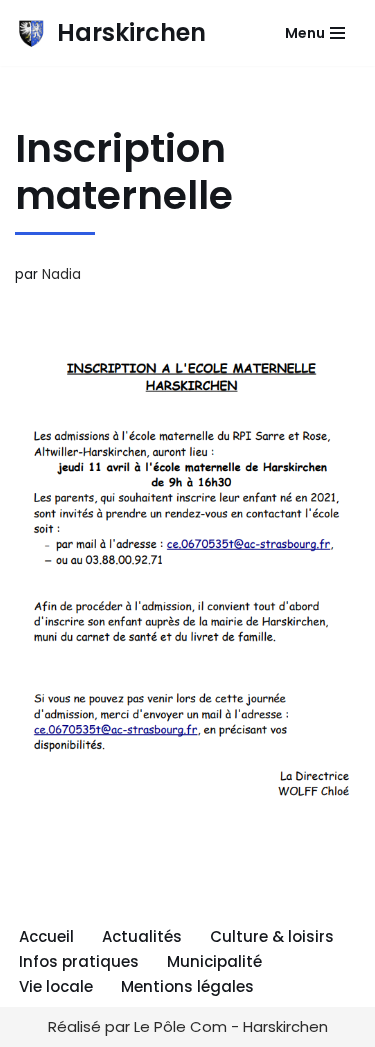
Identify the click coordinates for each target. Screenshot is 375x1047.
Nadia (61, 274)
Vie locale (56, 986)
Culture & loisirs (272, 936)
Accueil (46, 936)
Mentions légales (187, 986)
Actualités (142, 936)
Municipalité (214, 961)
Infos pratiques (79, 961)
